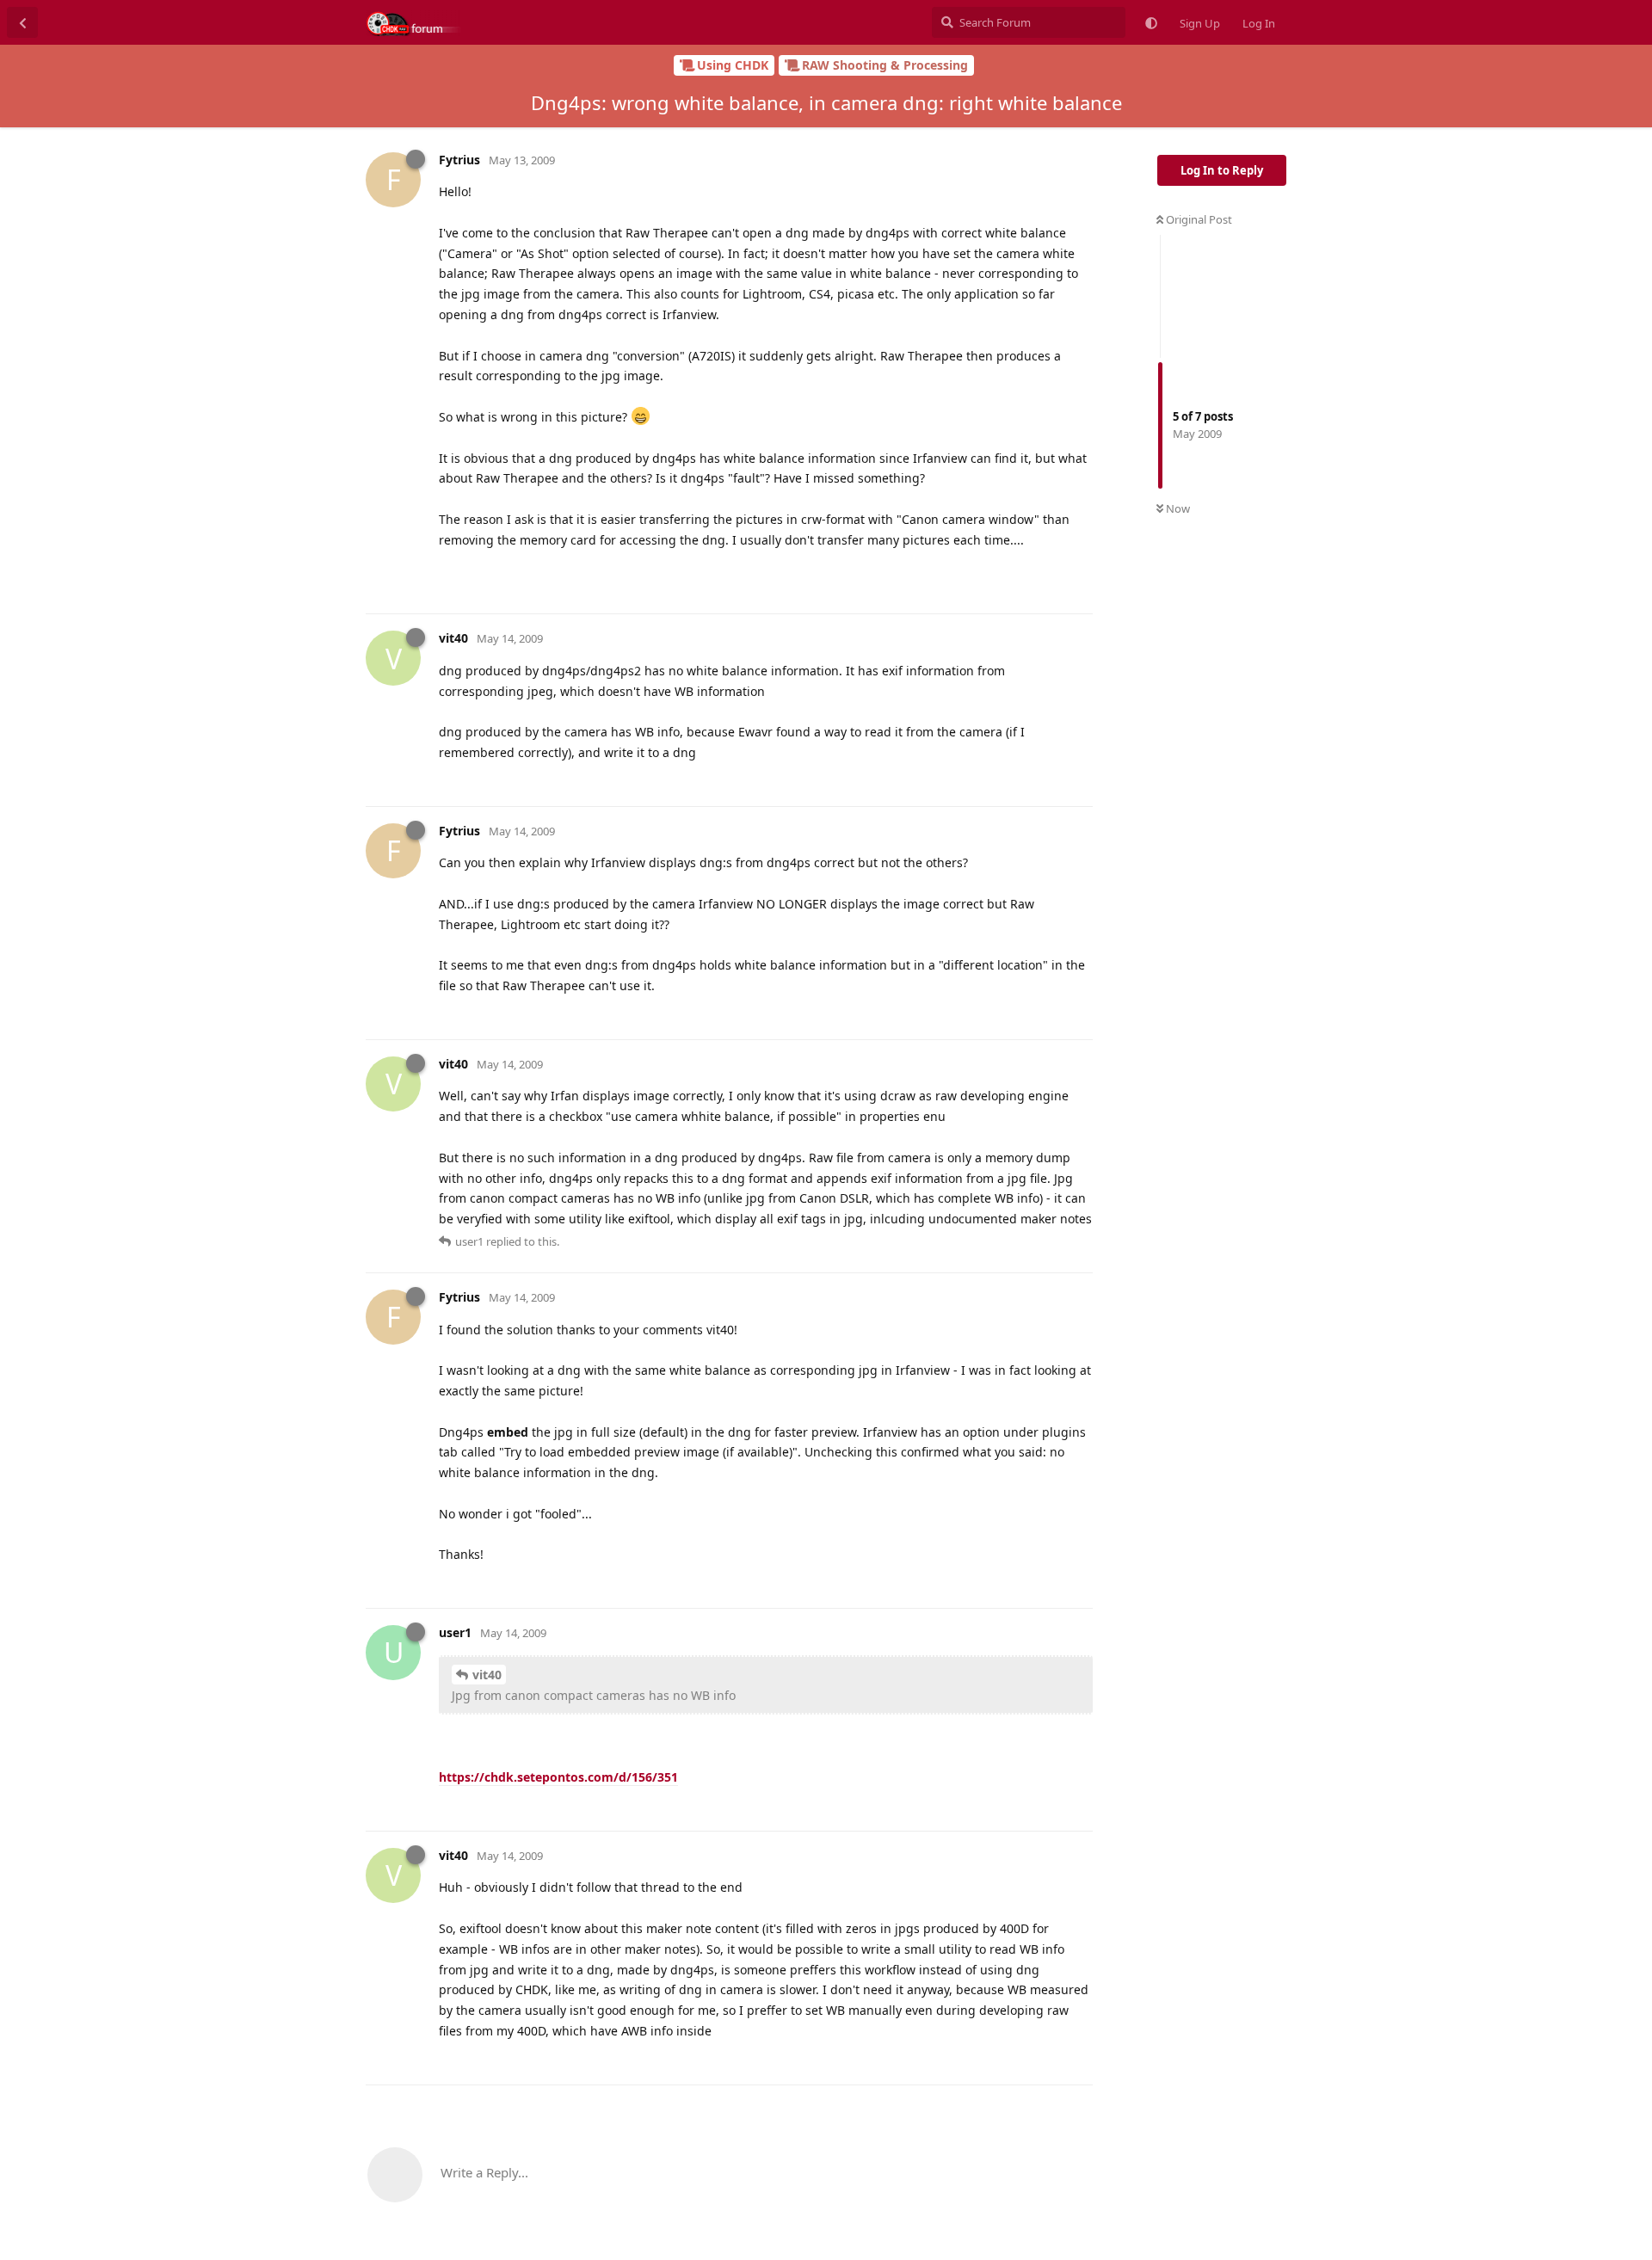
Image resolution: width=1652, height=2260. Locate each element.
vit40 (487, 1675)
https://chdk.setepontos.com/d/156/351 (558, 1777)
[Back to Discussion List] (22, 22)
